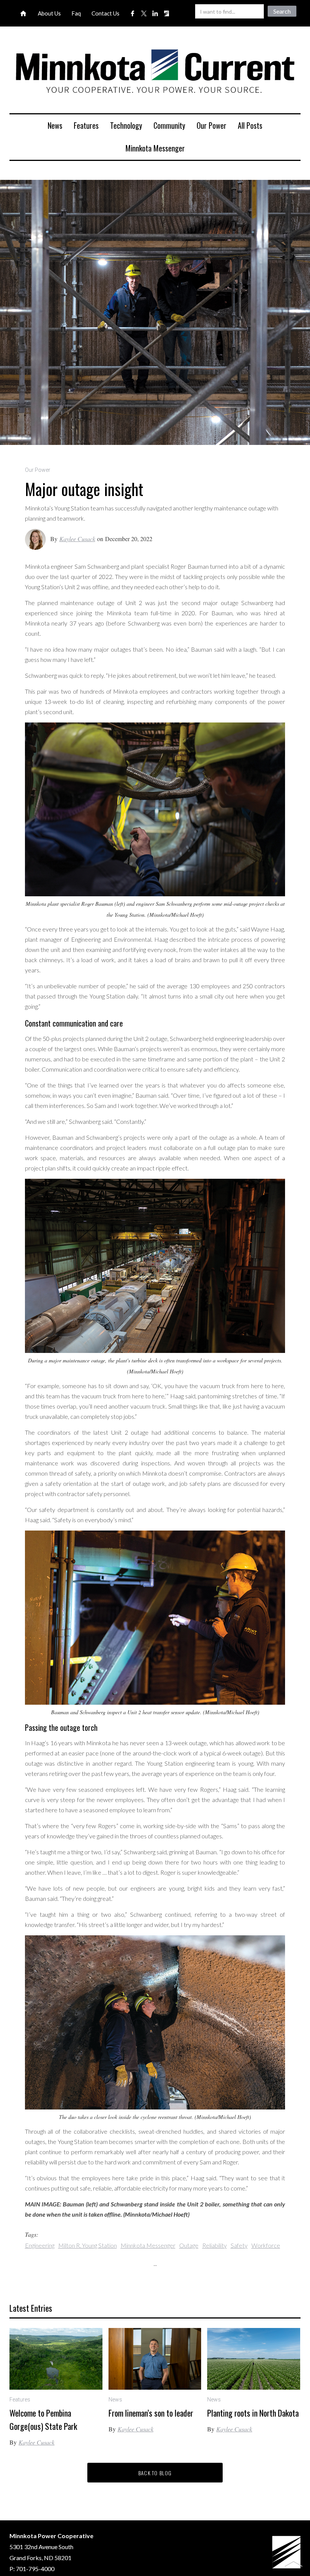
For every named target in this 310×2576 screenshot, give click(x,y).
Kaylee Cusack (77, 539)
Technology (126, 125)
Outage (189, 2245)
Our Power (212, 125)
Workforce (266, 2245)
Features (86, 125)
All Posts (250, 125)
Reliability (215, 2245)
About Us (49, 13)
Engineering (40, 2245)
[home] (155, 73)
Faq (76, 13)
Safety (239, 2245)
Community (169, 125)
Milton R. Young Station (88, 2245)
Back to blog (155, 2473)
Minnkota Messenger (155, 148)
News (55, 125)
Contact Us (105, 13)
